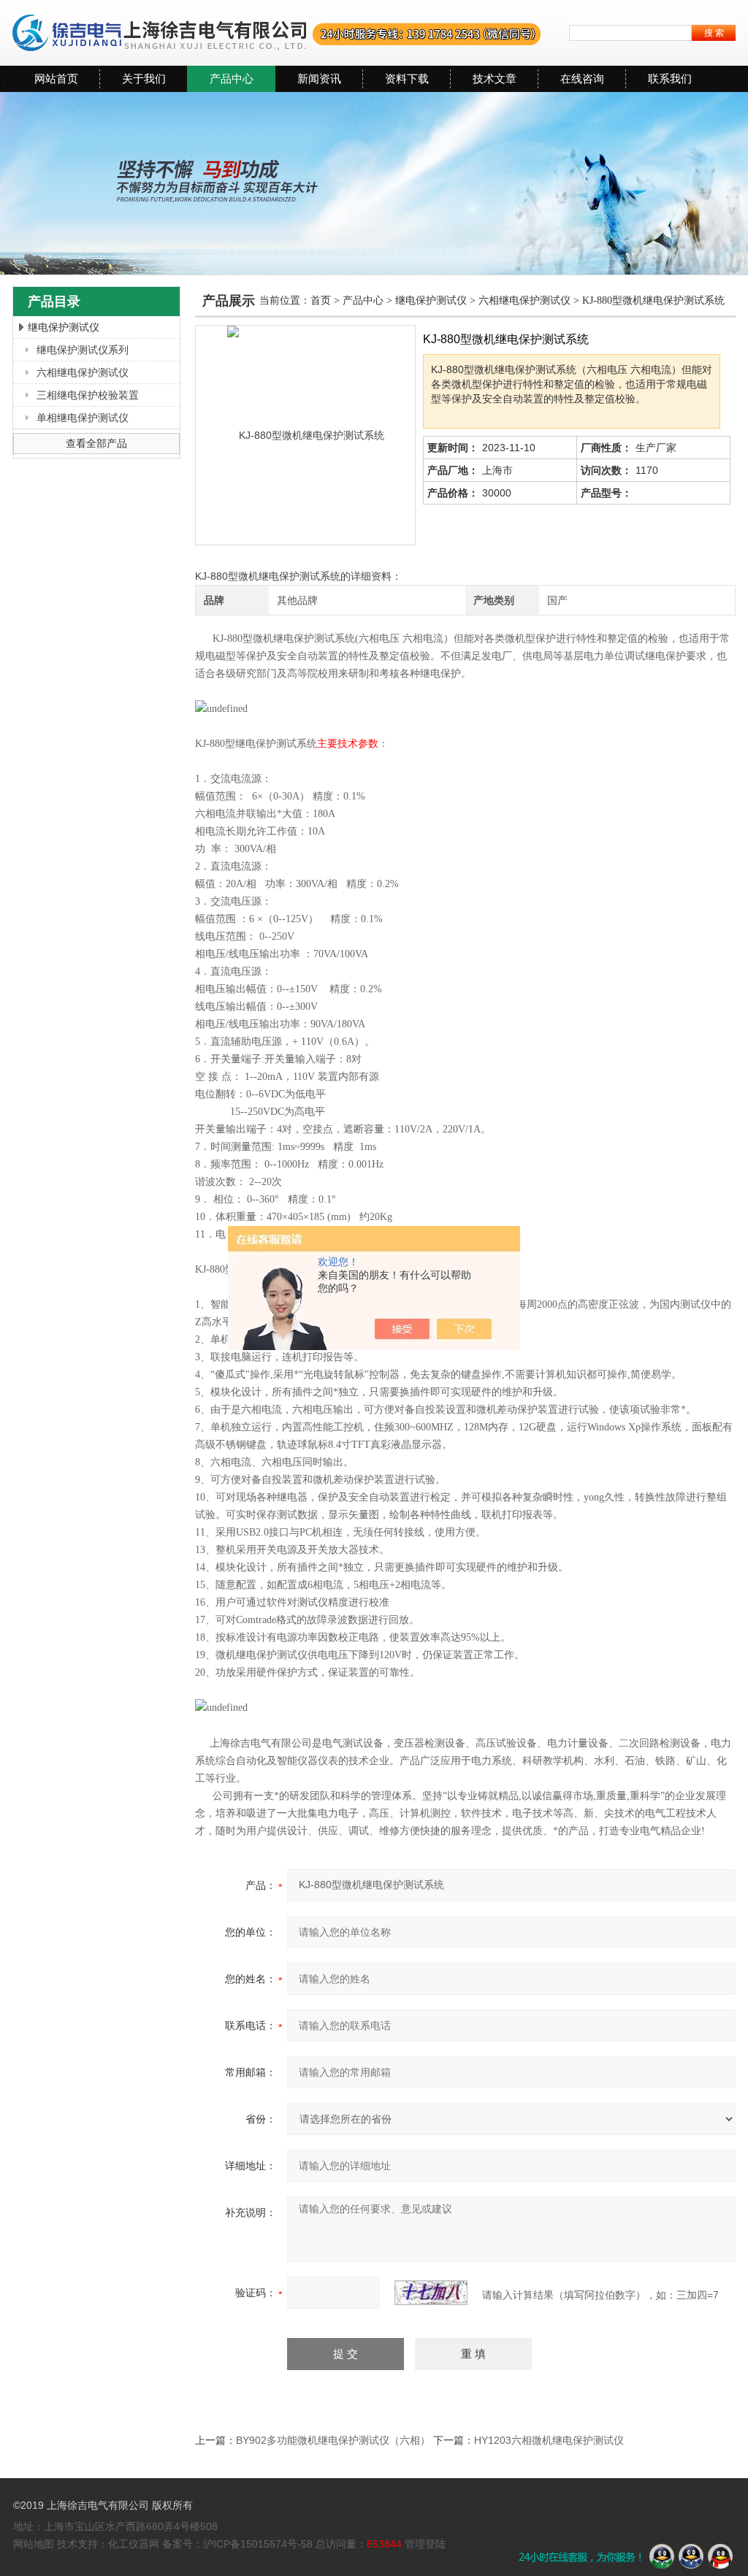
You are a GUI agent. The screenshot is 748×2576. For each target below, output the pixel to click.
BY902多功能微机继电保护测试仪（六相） (333, 2440)
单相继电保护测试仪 (83, 418)
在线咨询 (582, 78)
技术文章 (495, 78)
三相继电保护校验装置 (88, 395)
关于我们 (144, 78)
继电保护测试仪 (64, 327)
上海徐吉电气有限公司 (277, 33)
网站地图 (34, 2544)
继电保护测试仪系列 (83, 350)
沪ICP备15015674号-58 (258, 2544)
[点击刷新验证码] (431, 2293)
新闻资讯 (319, 78)
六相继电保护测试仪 (83, 372)
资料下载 (407, 78)
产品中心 (232, 78)
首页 (321, 300)
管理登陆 (425, 2544)
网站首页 (56, 78)
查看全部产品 (96, 443)
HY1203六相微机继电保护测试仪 (549, 2440)
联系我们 (670, 78)
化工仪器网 (134, 2544)
